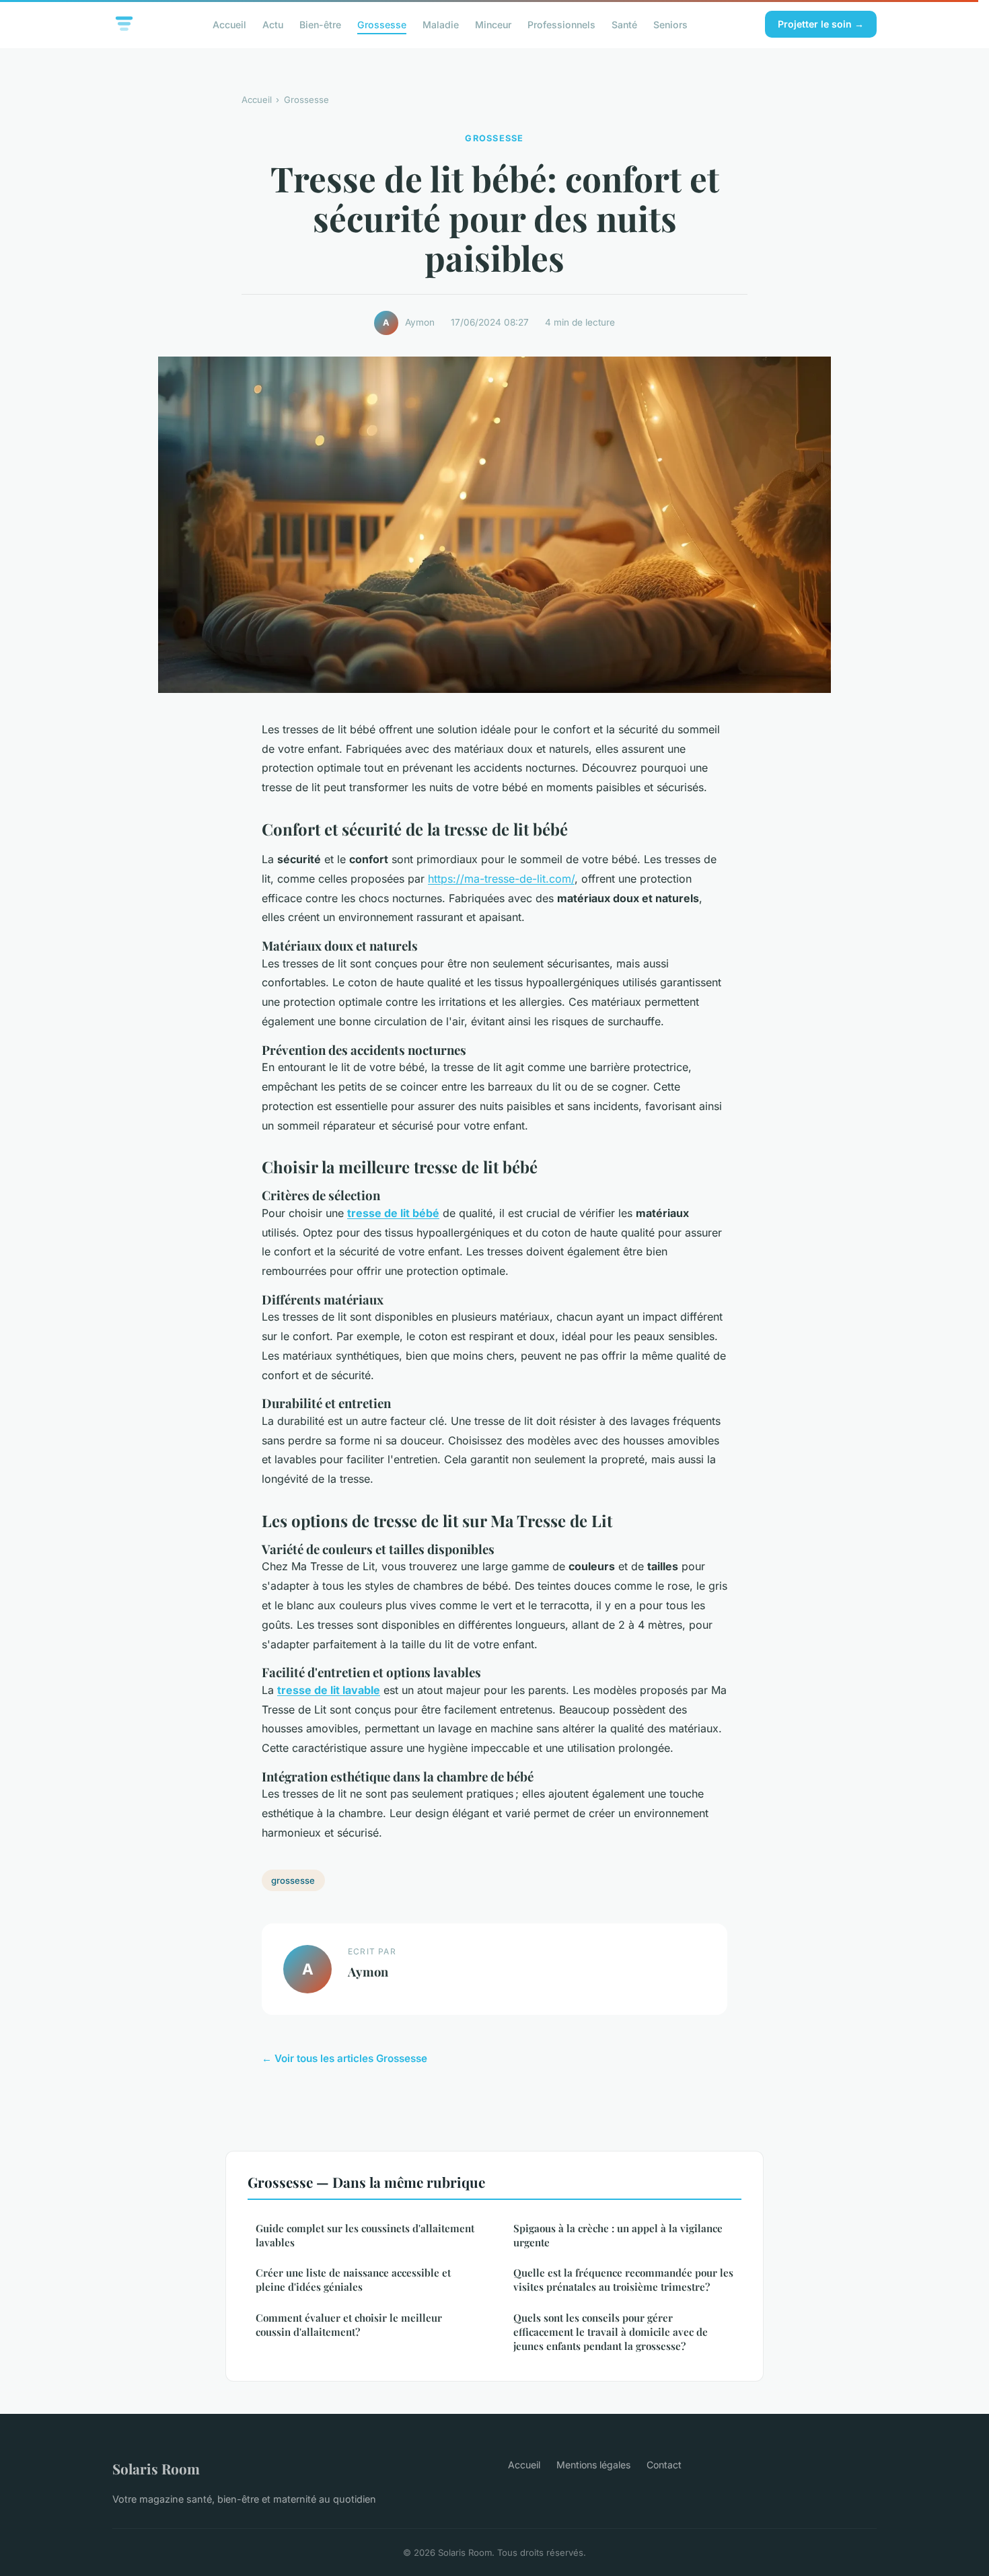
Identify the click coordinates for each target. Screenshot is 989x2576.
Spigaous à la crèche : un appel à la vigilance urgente (618, 2235)
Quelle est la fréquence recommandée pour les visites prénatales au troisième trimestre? (623, 2280)
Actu (273, 24)
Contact (664, 2465)
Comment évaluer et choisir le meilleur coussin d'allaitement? (349, 2325)
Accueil (229, 24)
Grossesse (382, 24)
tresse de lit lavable (329, 1690)
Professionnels (561, 24)
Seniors (670, 24)
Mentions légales (593, 2465)
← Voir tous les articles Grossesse (344, 2058)
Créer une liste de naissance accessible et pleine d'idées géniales (353, 2280)
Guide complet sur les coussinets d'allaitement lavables (365, 2235)
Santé (624, 24)
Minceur (493, 24)
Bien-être (320, 24)
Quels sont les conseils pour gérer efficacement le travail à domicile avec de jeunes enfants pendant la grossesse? (611, 2332)
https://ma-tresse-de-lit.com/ (501, 879)
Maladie (441, 24)
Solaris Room (156, 2468)
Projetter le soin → (821, 24)
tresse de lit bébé (393, 1213)
